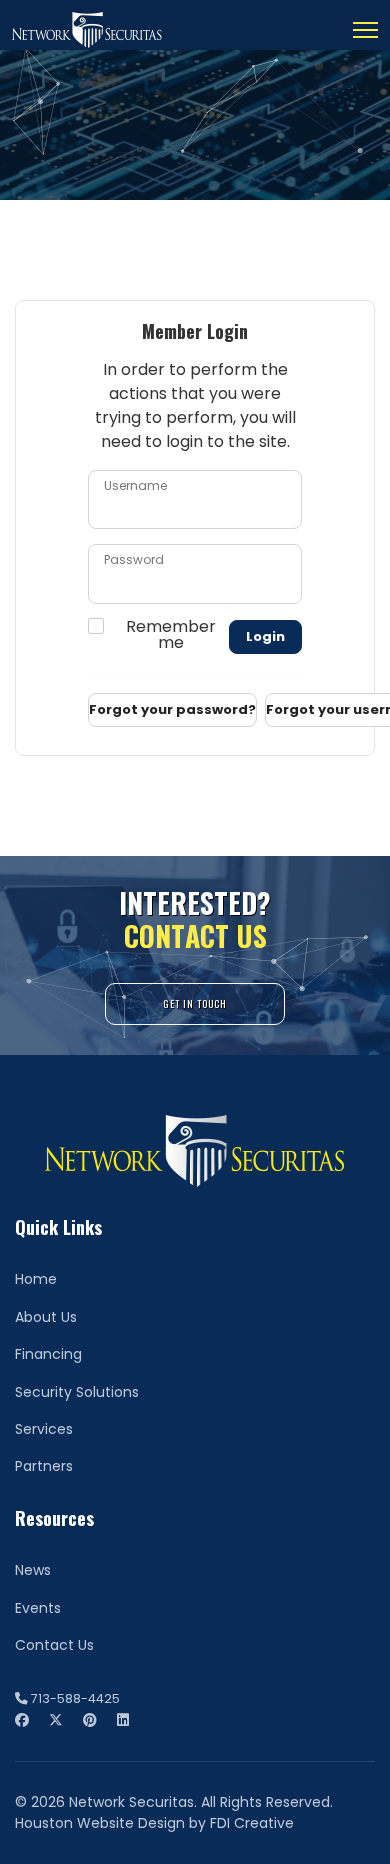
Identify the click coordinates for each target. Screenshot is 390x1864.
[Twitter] (56, 1720)
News (33, 1570)
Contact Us (54, 1645)
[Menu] (365, 30)
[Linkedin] (123, 1720)
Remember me (171, 635)
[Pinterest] (90, 1720)
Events (38, 1608)
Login (265, 636)
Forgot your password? (172, 709)
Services (44, 1429)
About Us (46, 1317)
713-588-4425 (75, 1698)
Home (36, 1279)
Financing (48, 1354)
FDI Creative (252, 1823)
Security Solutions (77, 1392)
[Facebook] (22, 1720)
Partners (44, 1466)
